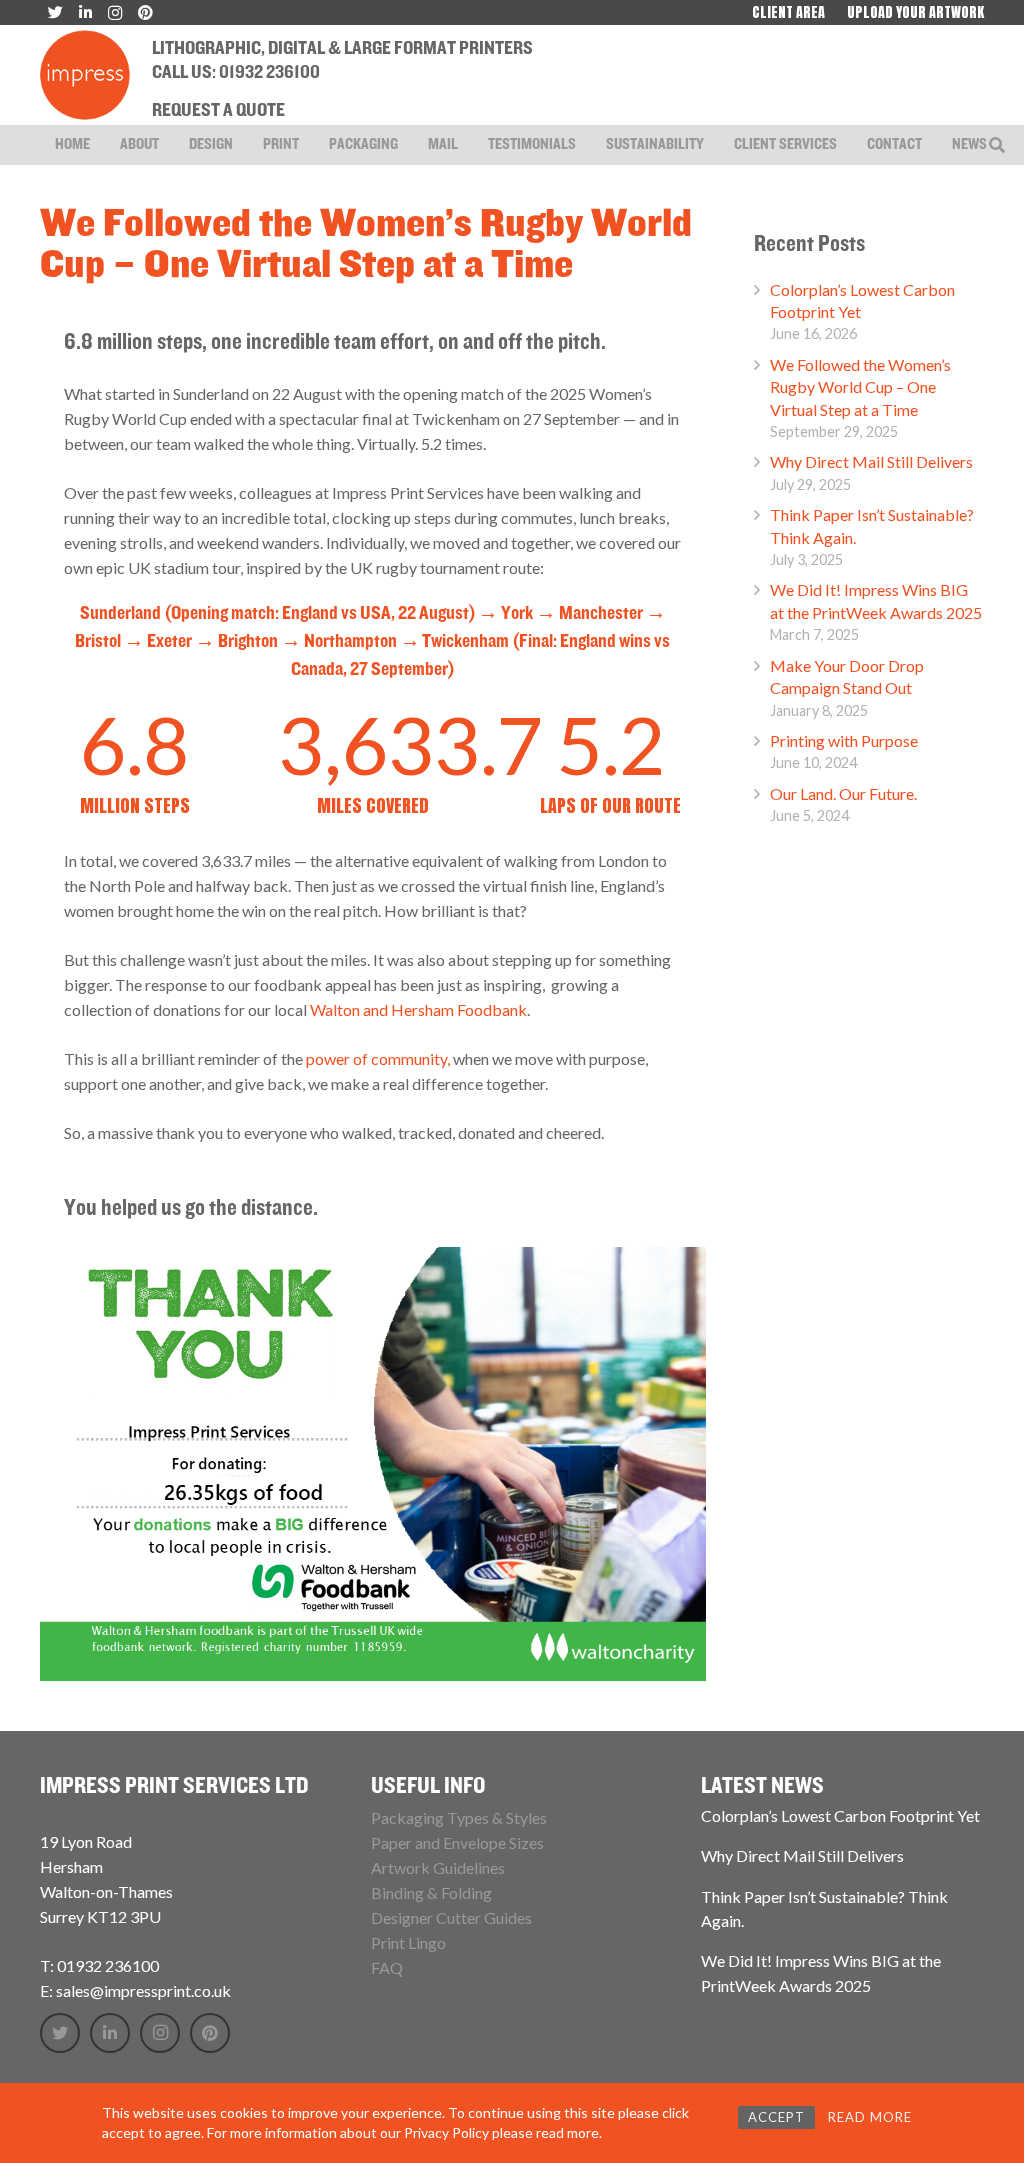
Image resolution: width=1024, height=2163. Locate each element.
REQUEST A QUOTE (218, 111)
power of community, (379, 1058)
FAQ (387, 1967)
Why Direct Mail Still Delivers (871, 461)
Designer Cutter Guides (451, 1917)
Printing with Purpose (844, 740)
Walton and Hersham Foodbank (418, 1009)
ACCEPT (776, 2117)
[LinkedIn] (110, 2033)
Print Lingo (408, 1942)
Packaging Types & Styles (459, 1817)
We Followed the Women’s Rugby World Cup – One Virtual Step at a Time (860, 387)
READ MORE (870, 2117)
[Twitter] (60, 2033)
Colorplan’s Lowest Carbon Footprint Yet (840, 1815)
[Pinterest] (210, 2033)
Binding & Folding (431, 1892)
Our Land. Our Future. (843, 793)
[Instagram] (160, 2033)
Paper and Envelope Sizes (457, 1842)
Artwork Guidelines (438, 1867)
